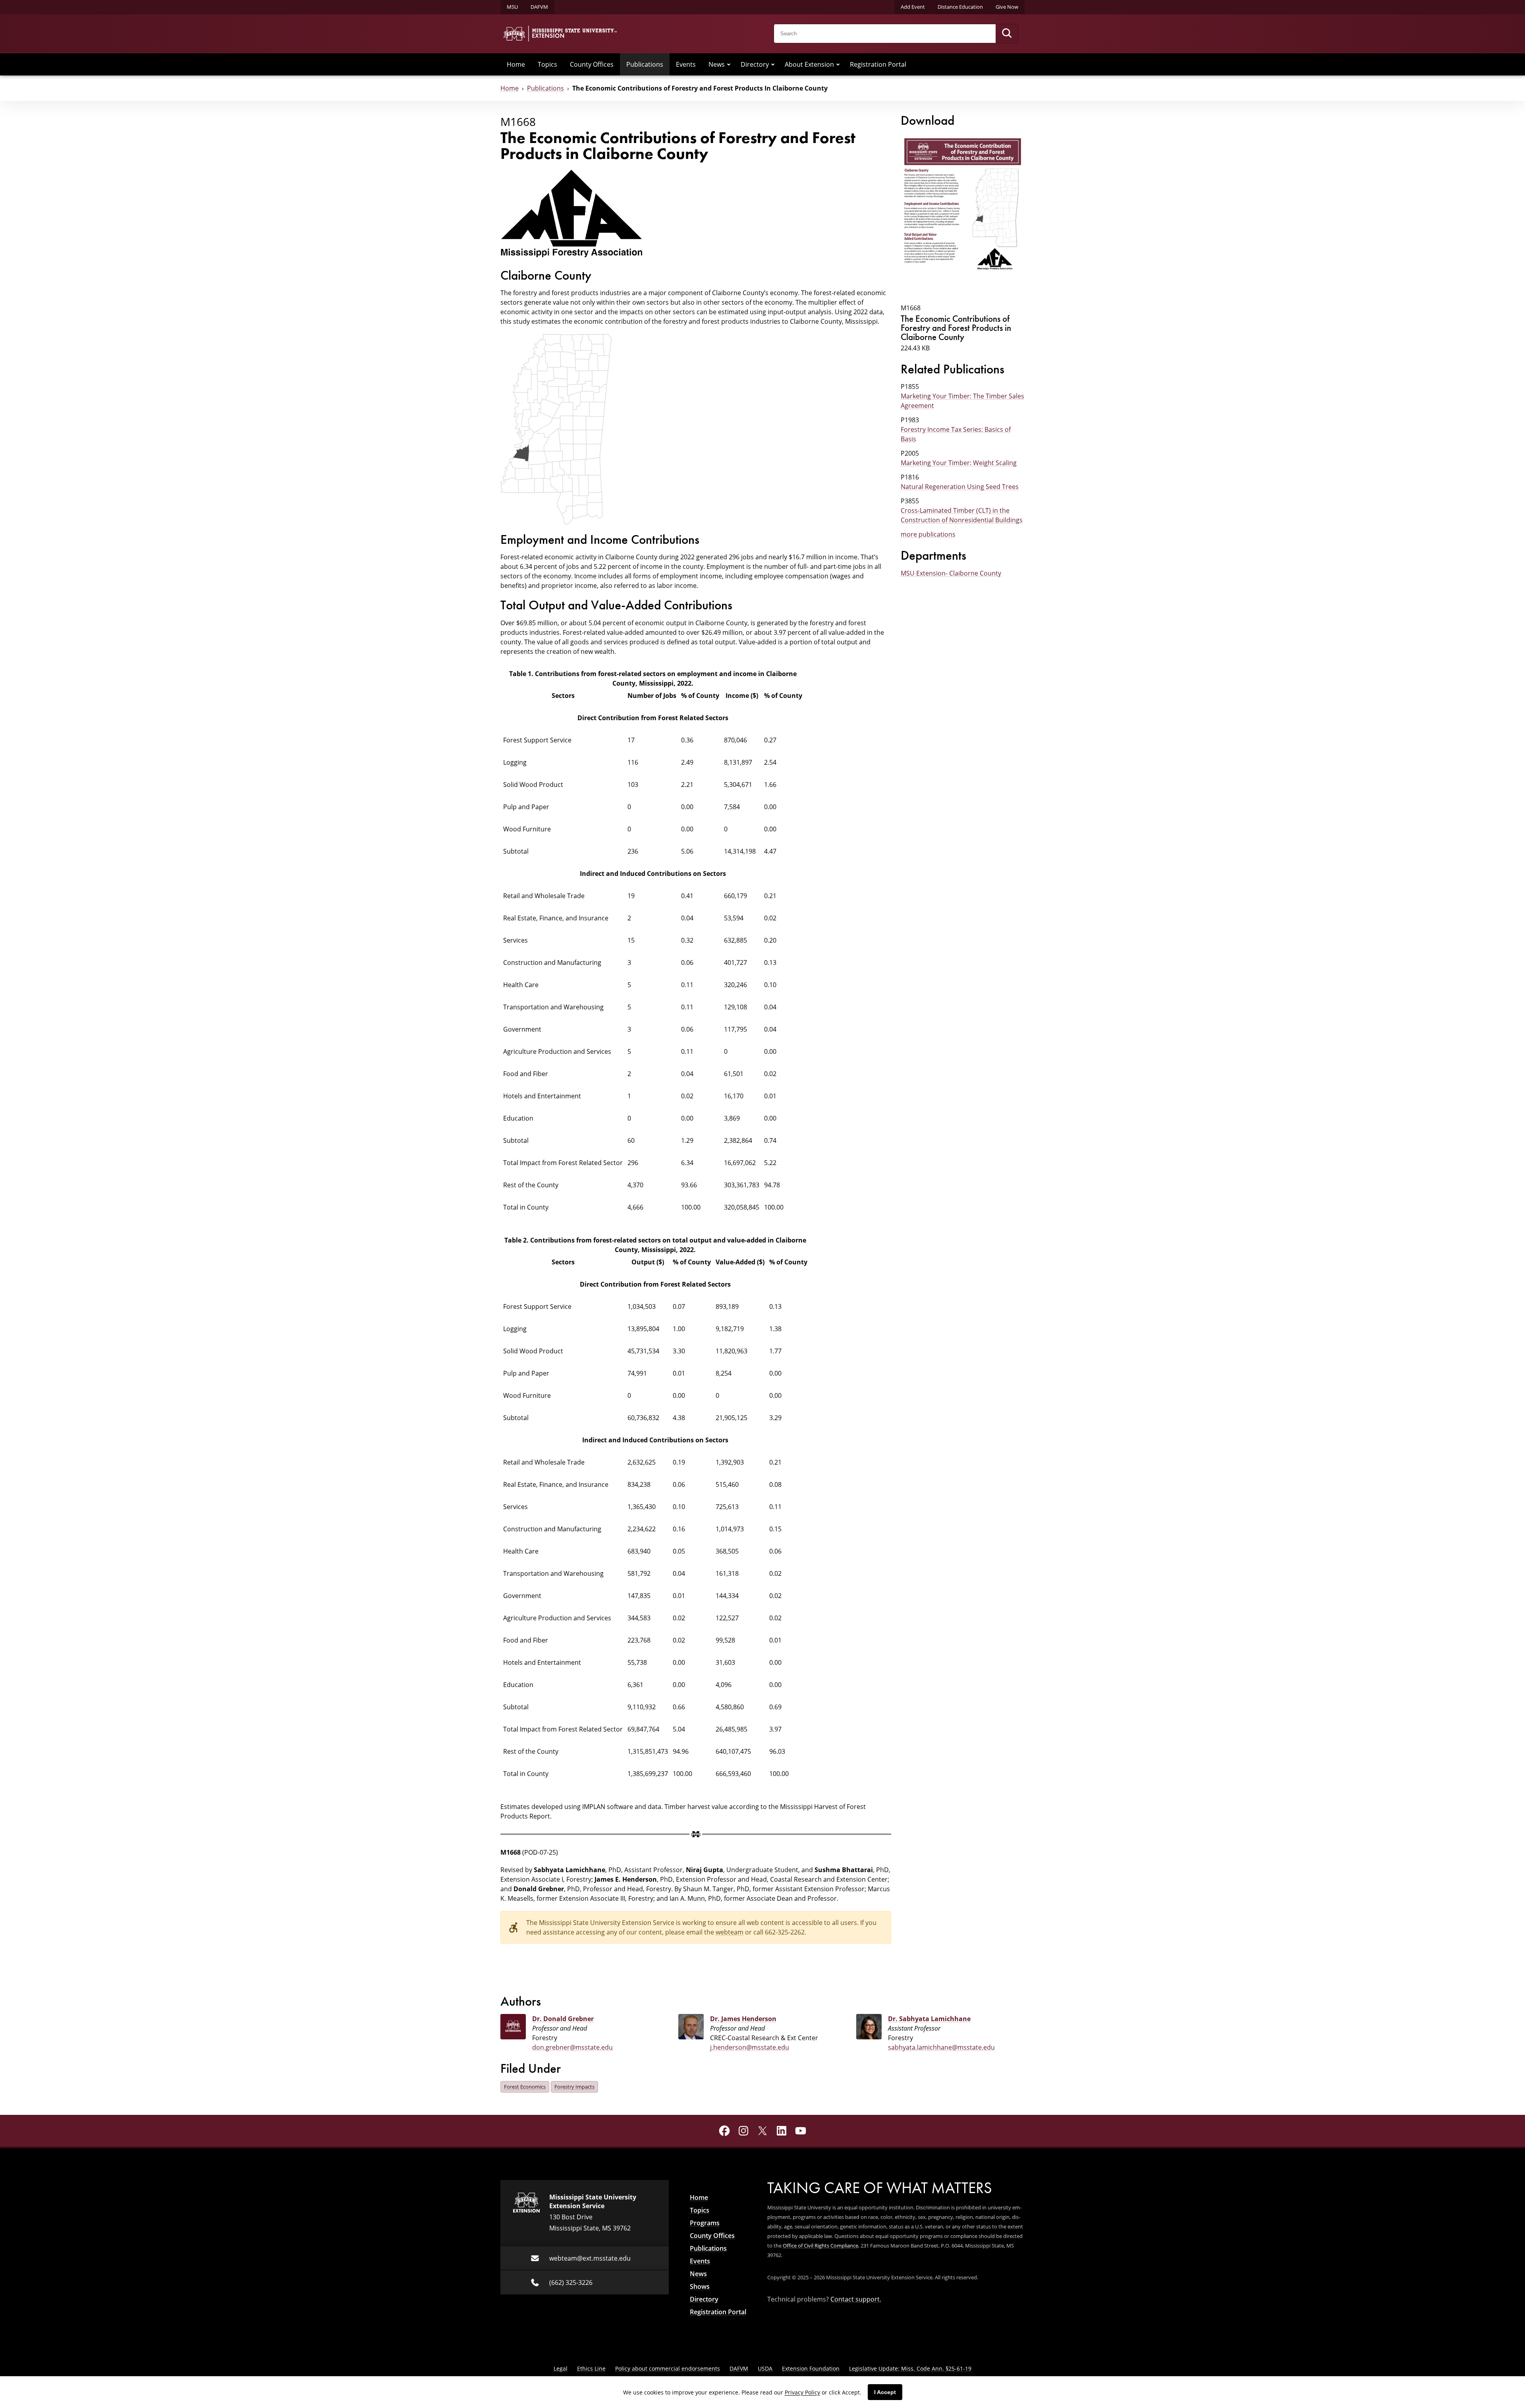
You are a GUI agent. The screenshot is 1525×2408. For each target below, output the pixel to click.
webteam (730, 1932)
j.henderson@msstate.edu (750, 2047)
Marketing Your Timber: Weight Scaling (959, 463)
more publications (928, 534)
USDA (765, 2368)
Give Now (1007, 7)
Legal (561, 2368)
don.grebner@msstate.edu (572, 2047)
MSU (512, 7)
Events (686, 64)
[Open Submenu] (729, 64)
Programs (705, 2223)
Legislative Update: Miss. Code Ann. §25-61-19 (910, 2368)
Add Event (913, 7)
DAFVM (539, 7)
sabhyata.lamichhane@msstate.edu (941, 2047)
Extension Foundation (811, 2368)
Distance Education (960, 7)
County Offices (592, 64)
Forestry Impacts (574, 2087)
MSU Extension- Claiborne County (951, 573)
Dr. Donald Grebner (563, 2019)
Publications (645, 64)
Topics (547, 64)
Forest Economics (525, 2087)
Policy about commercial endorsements (668, 2368)
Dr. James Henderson (743, 2019)
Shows (700, 2286)
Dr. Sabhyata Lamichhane (929, 2019)
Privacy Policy (802, 2392)
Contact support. (856, 2299)
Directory (755, 64)
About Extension (809, 64)
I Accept (885, 2392)
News (717, 64)
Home (516, 64)
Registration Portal (878, 64)
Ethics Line (591, 2368)
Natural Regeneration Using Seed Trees (960, 487)
